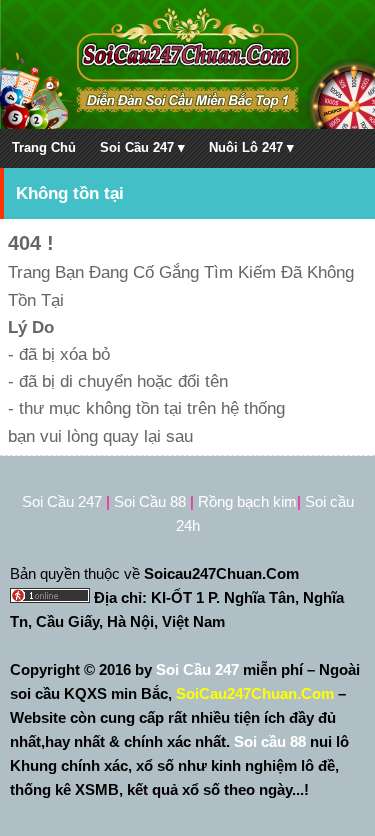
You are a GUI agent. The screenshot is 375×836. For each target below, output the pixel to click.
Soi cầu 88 (270, 741)
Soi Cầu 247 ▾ (142, 147)
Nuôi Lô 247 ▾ (251, 147)
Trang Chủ (44, 147)
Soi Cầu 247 (199, 669)
